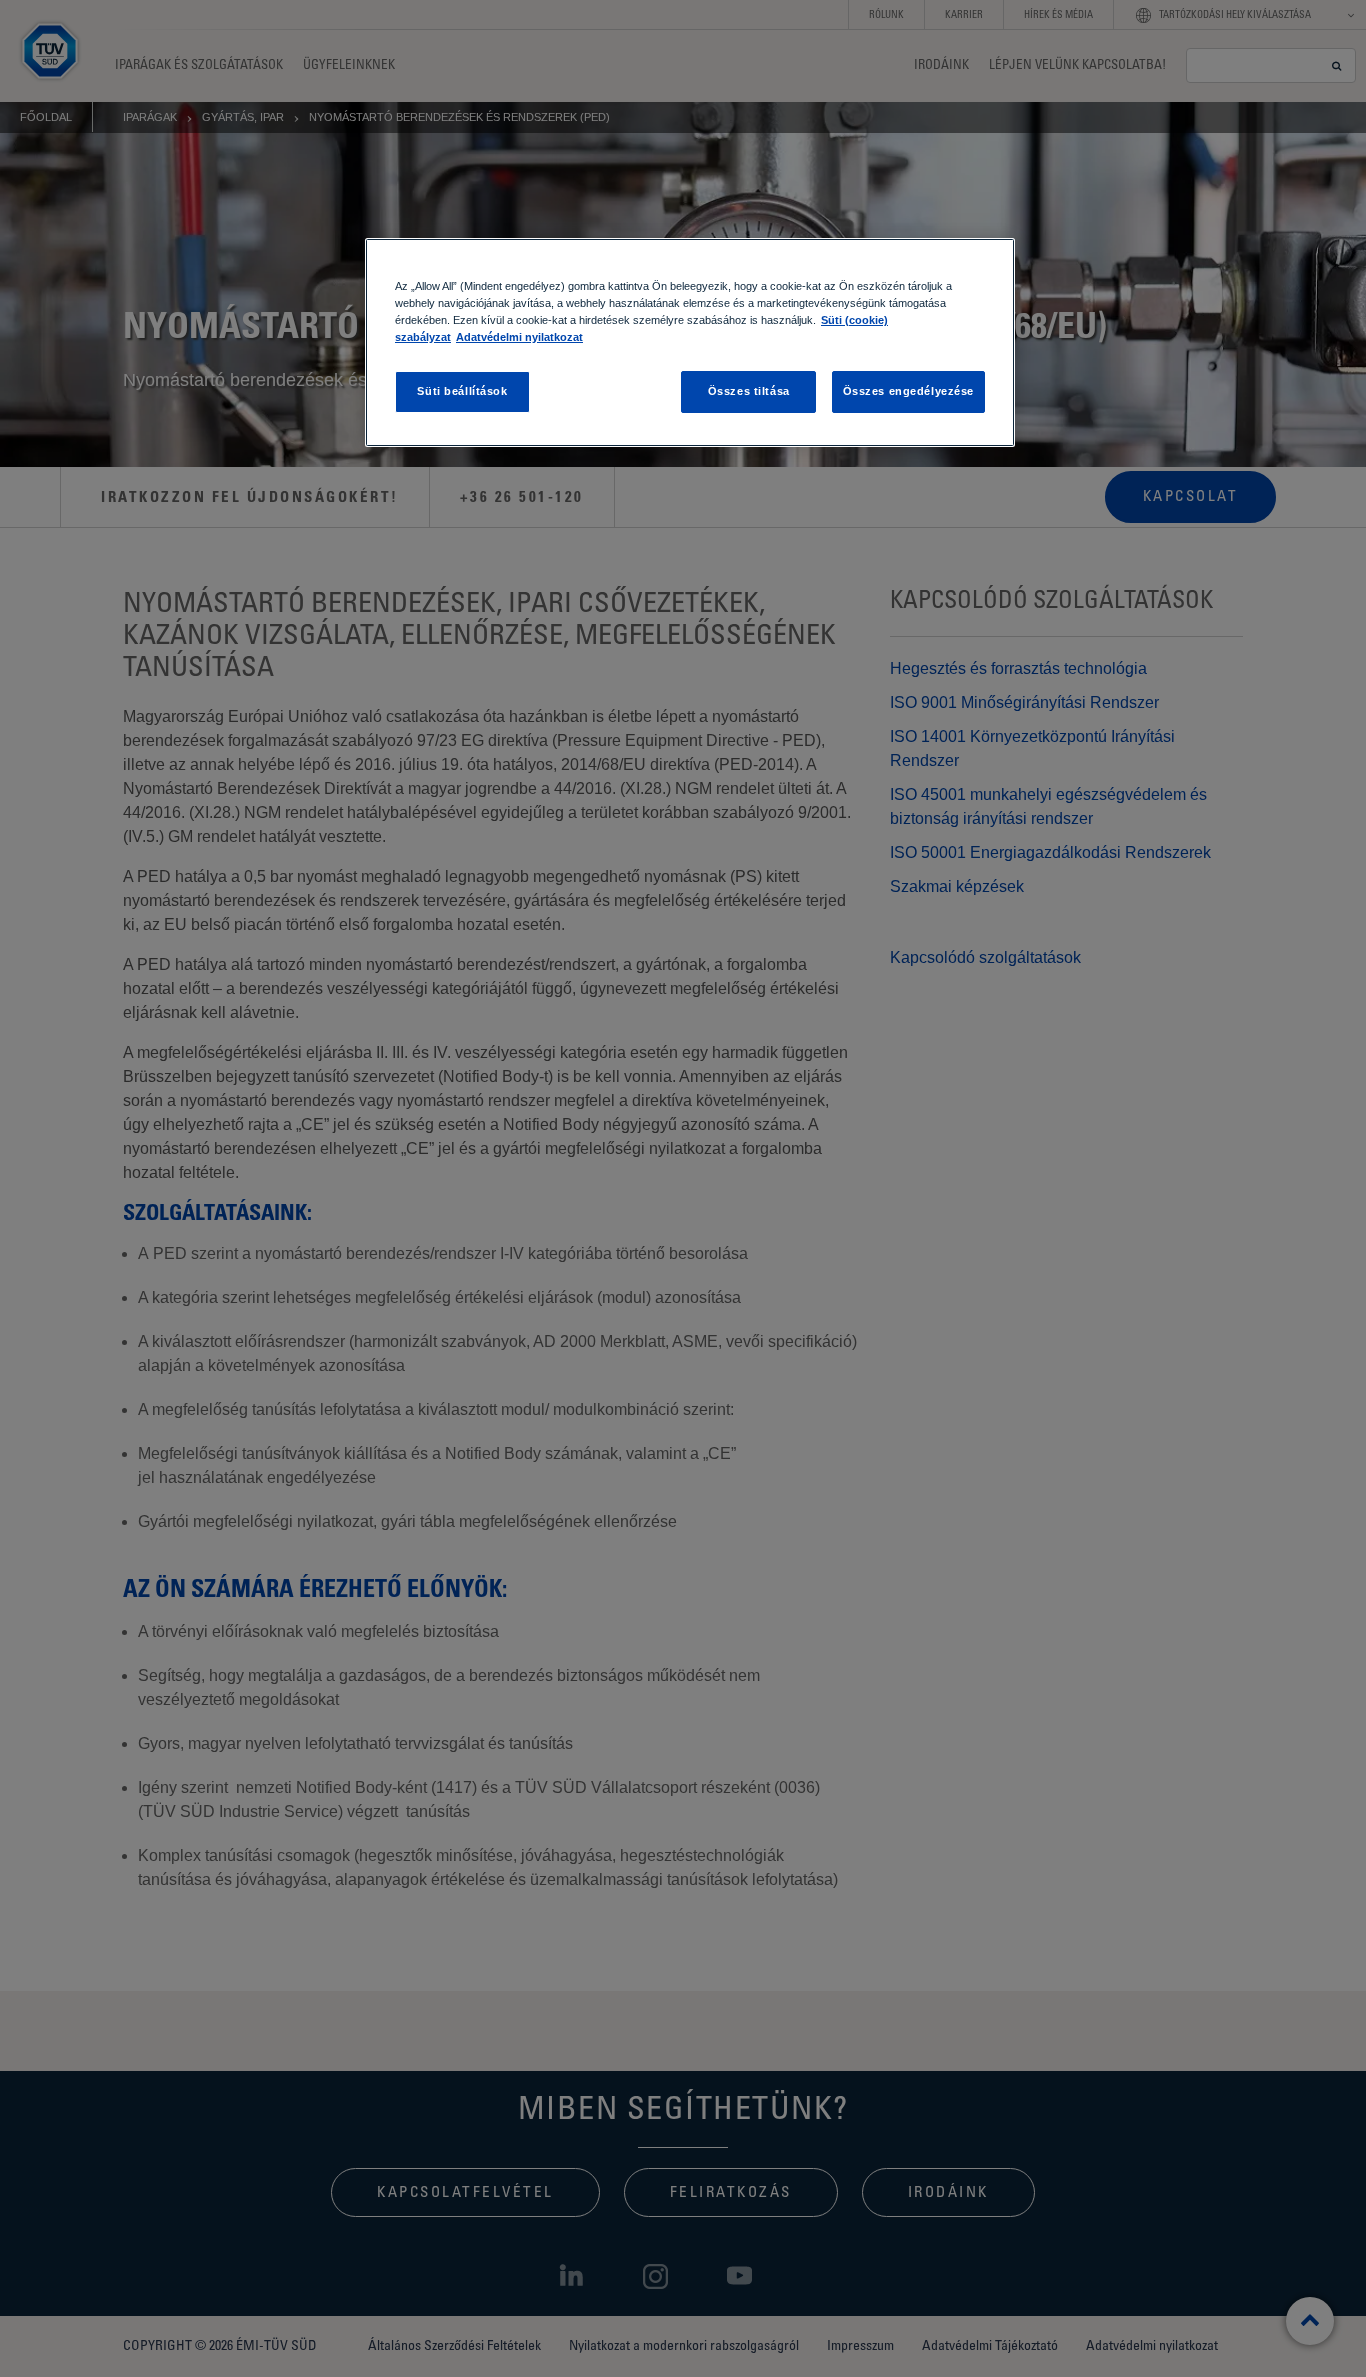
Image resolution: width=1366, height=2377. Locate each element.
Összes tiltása (749, 391)
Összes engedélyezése (908, 391)
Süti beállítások (462, 391)
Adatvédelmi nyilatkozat (519, 337)
